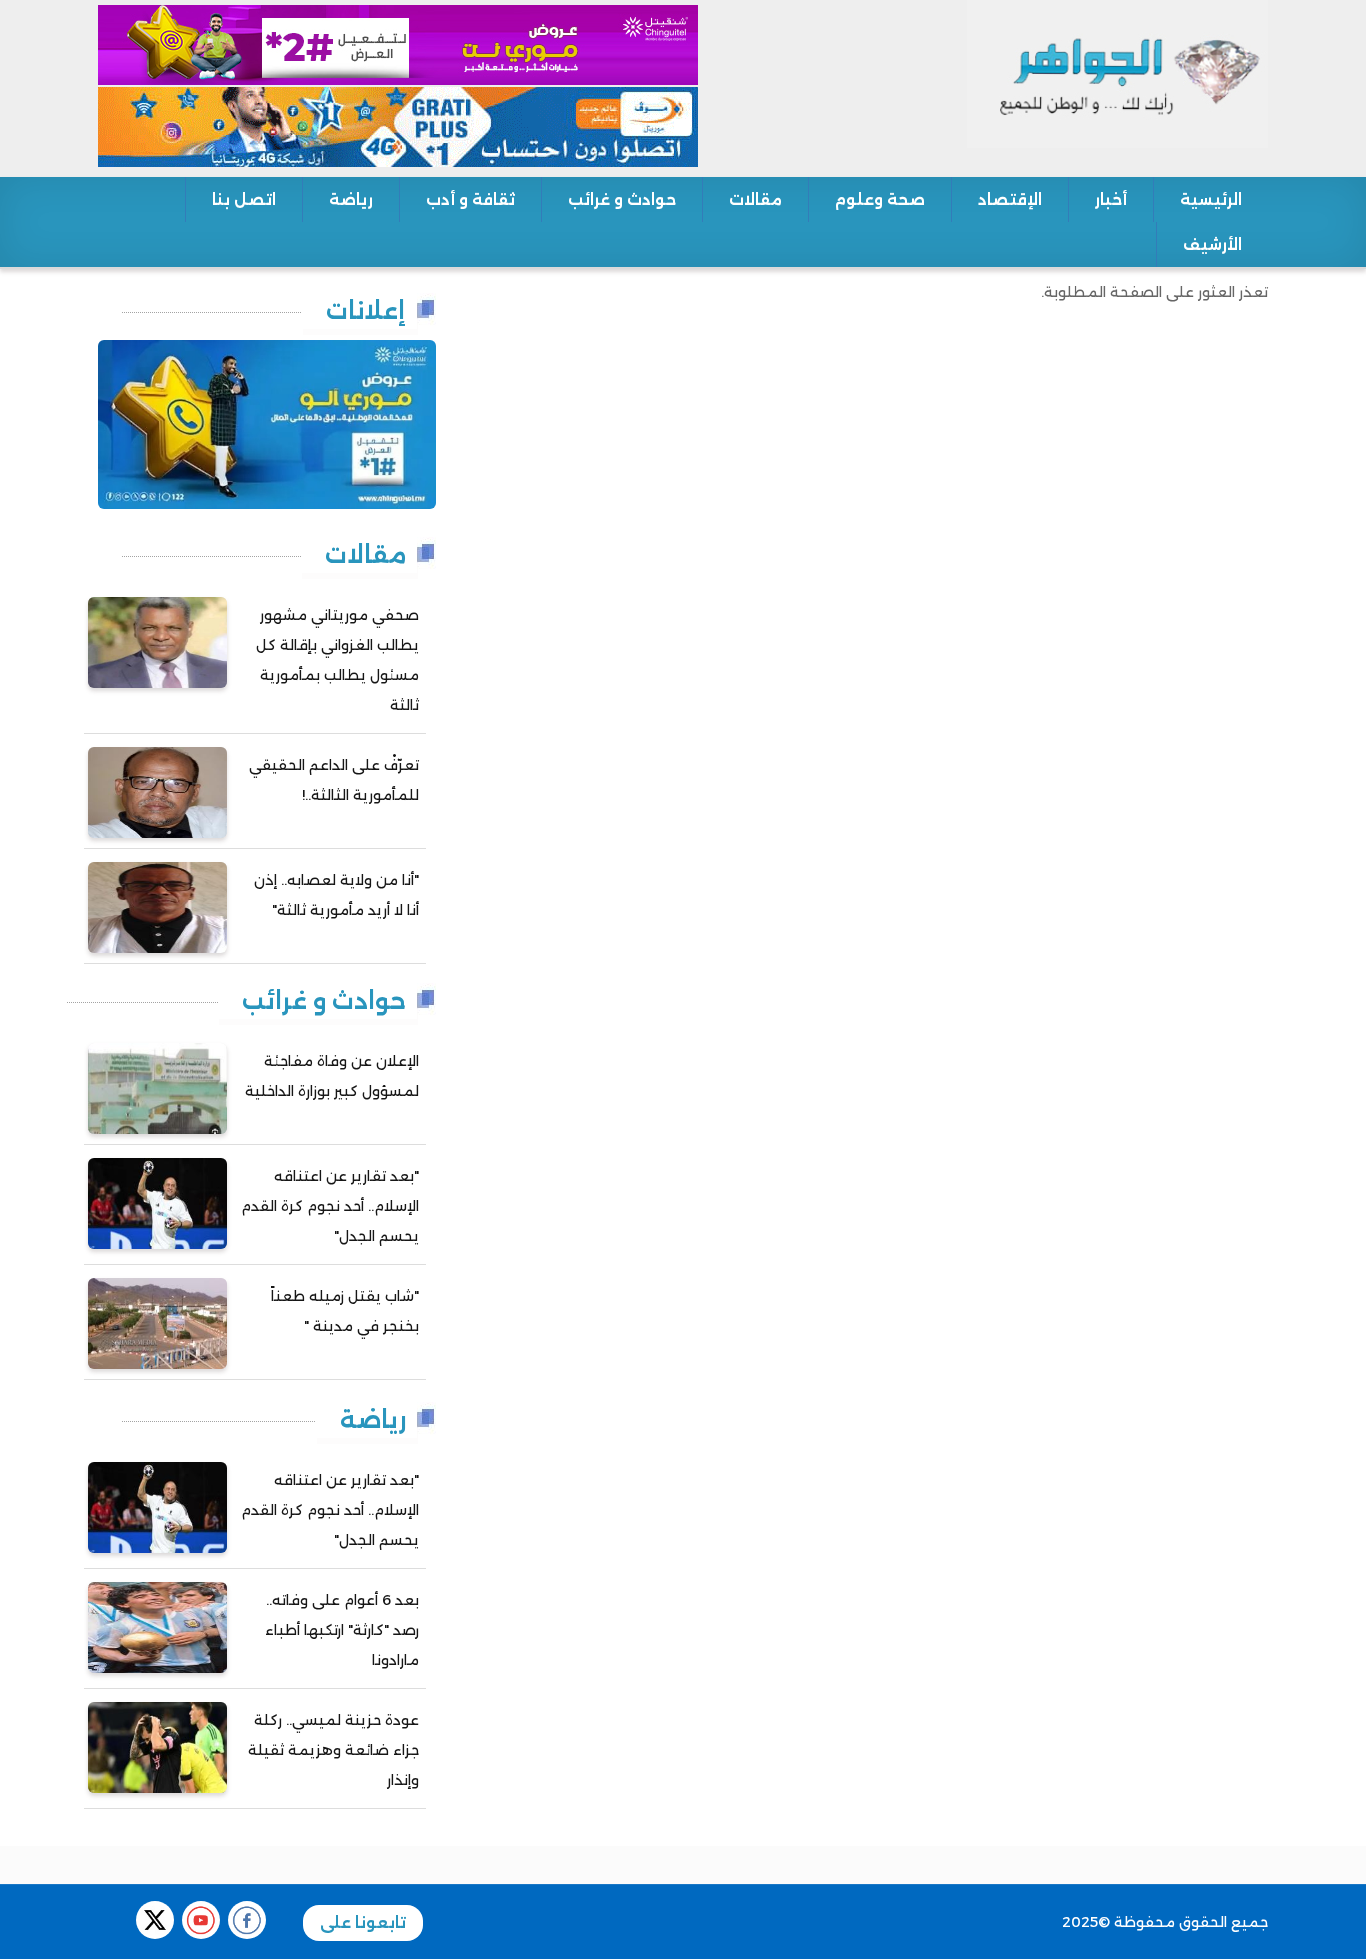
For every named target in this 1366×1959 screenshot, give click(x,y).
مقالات (755, 199)
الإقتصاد (1010, 199)
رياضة (351, 199)
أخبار (1111, 199)
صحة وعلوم (880, 199)
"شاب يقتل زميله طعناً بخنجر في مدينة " (345, 1311)
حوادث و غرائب (622, 199)
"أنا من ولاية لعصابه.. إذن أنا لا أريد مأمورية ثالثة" (336, 895)
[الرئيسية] (1117, 73)
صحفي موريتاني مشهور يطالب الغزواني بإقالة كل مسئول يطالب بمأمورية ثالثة (337, 660)
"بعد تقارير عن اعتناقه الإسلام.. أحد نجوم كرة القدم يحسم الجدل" (330, 1206)
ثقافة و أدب (470, 199)
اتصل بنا (244, 199)
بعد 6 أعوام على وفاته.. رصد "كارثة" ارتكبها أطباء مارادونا (342, 1630)
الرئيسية (1211, 199)
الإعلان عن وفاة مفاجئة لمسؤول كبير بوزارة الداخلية (332, 1076)
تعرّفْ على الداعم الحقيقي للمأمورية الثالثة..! (334, 780)
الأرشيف (1212, 244)
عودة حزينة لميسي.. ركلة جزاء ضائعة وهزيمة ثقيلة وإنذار (333, 1750)
